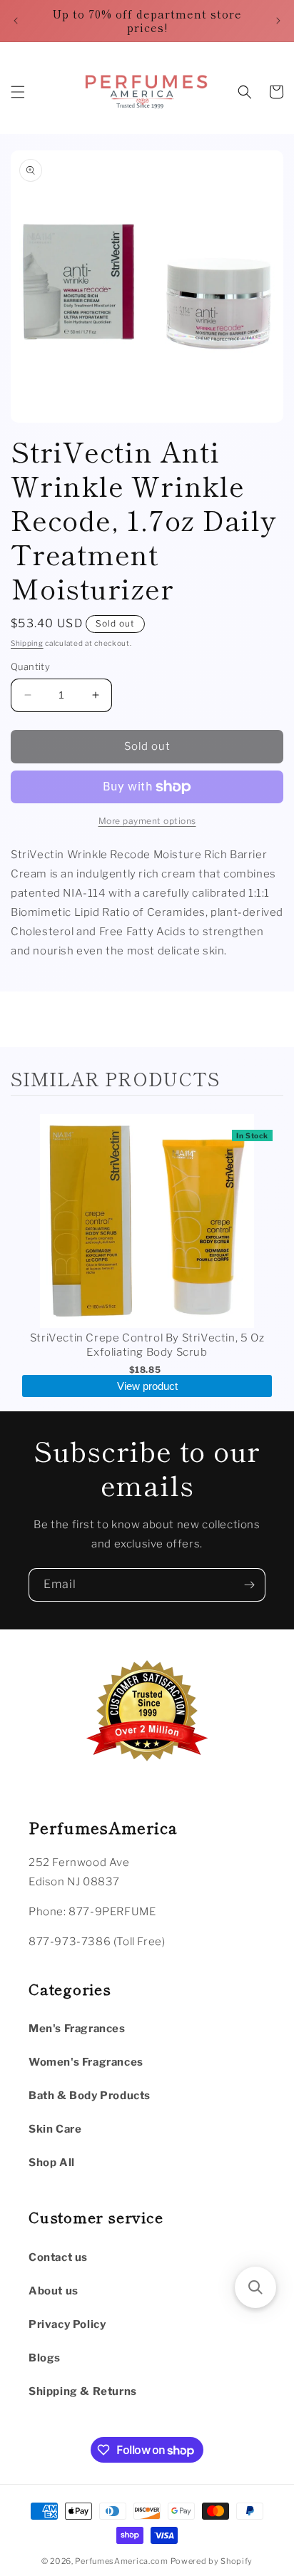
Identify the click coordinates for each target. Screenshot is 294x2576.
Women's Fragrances (86, 2062)
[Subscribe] (249, 1585)
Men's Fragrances (77, 2029)
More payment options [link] (147, 821)
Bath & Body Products (90, 2096)
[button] (18, 92)
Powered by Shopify (212, 2561)
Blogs (45, 2358)
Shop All (52, 2163)
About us (54, 2291)
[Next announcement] (278, 21)
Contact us (58, 2257)
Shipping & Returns (83, 2391)
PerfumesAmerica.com (121, 2561)
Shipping (27, 643)
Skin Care (55, 2129)
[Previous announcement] (16, 21)
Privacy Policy (67, 2324)
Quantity (30, 666)
